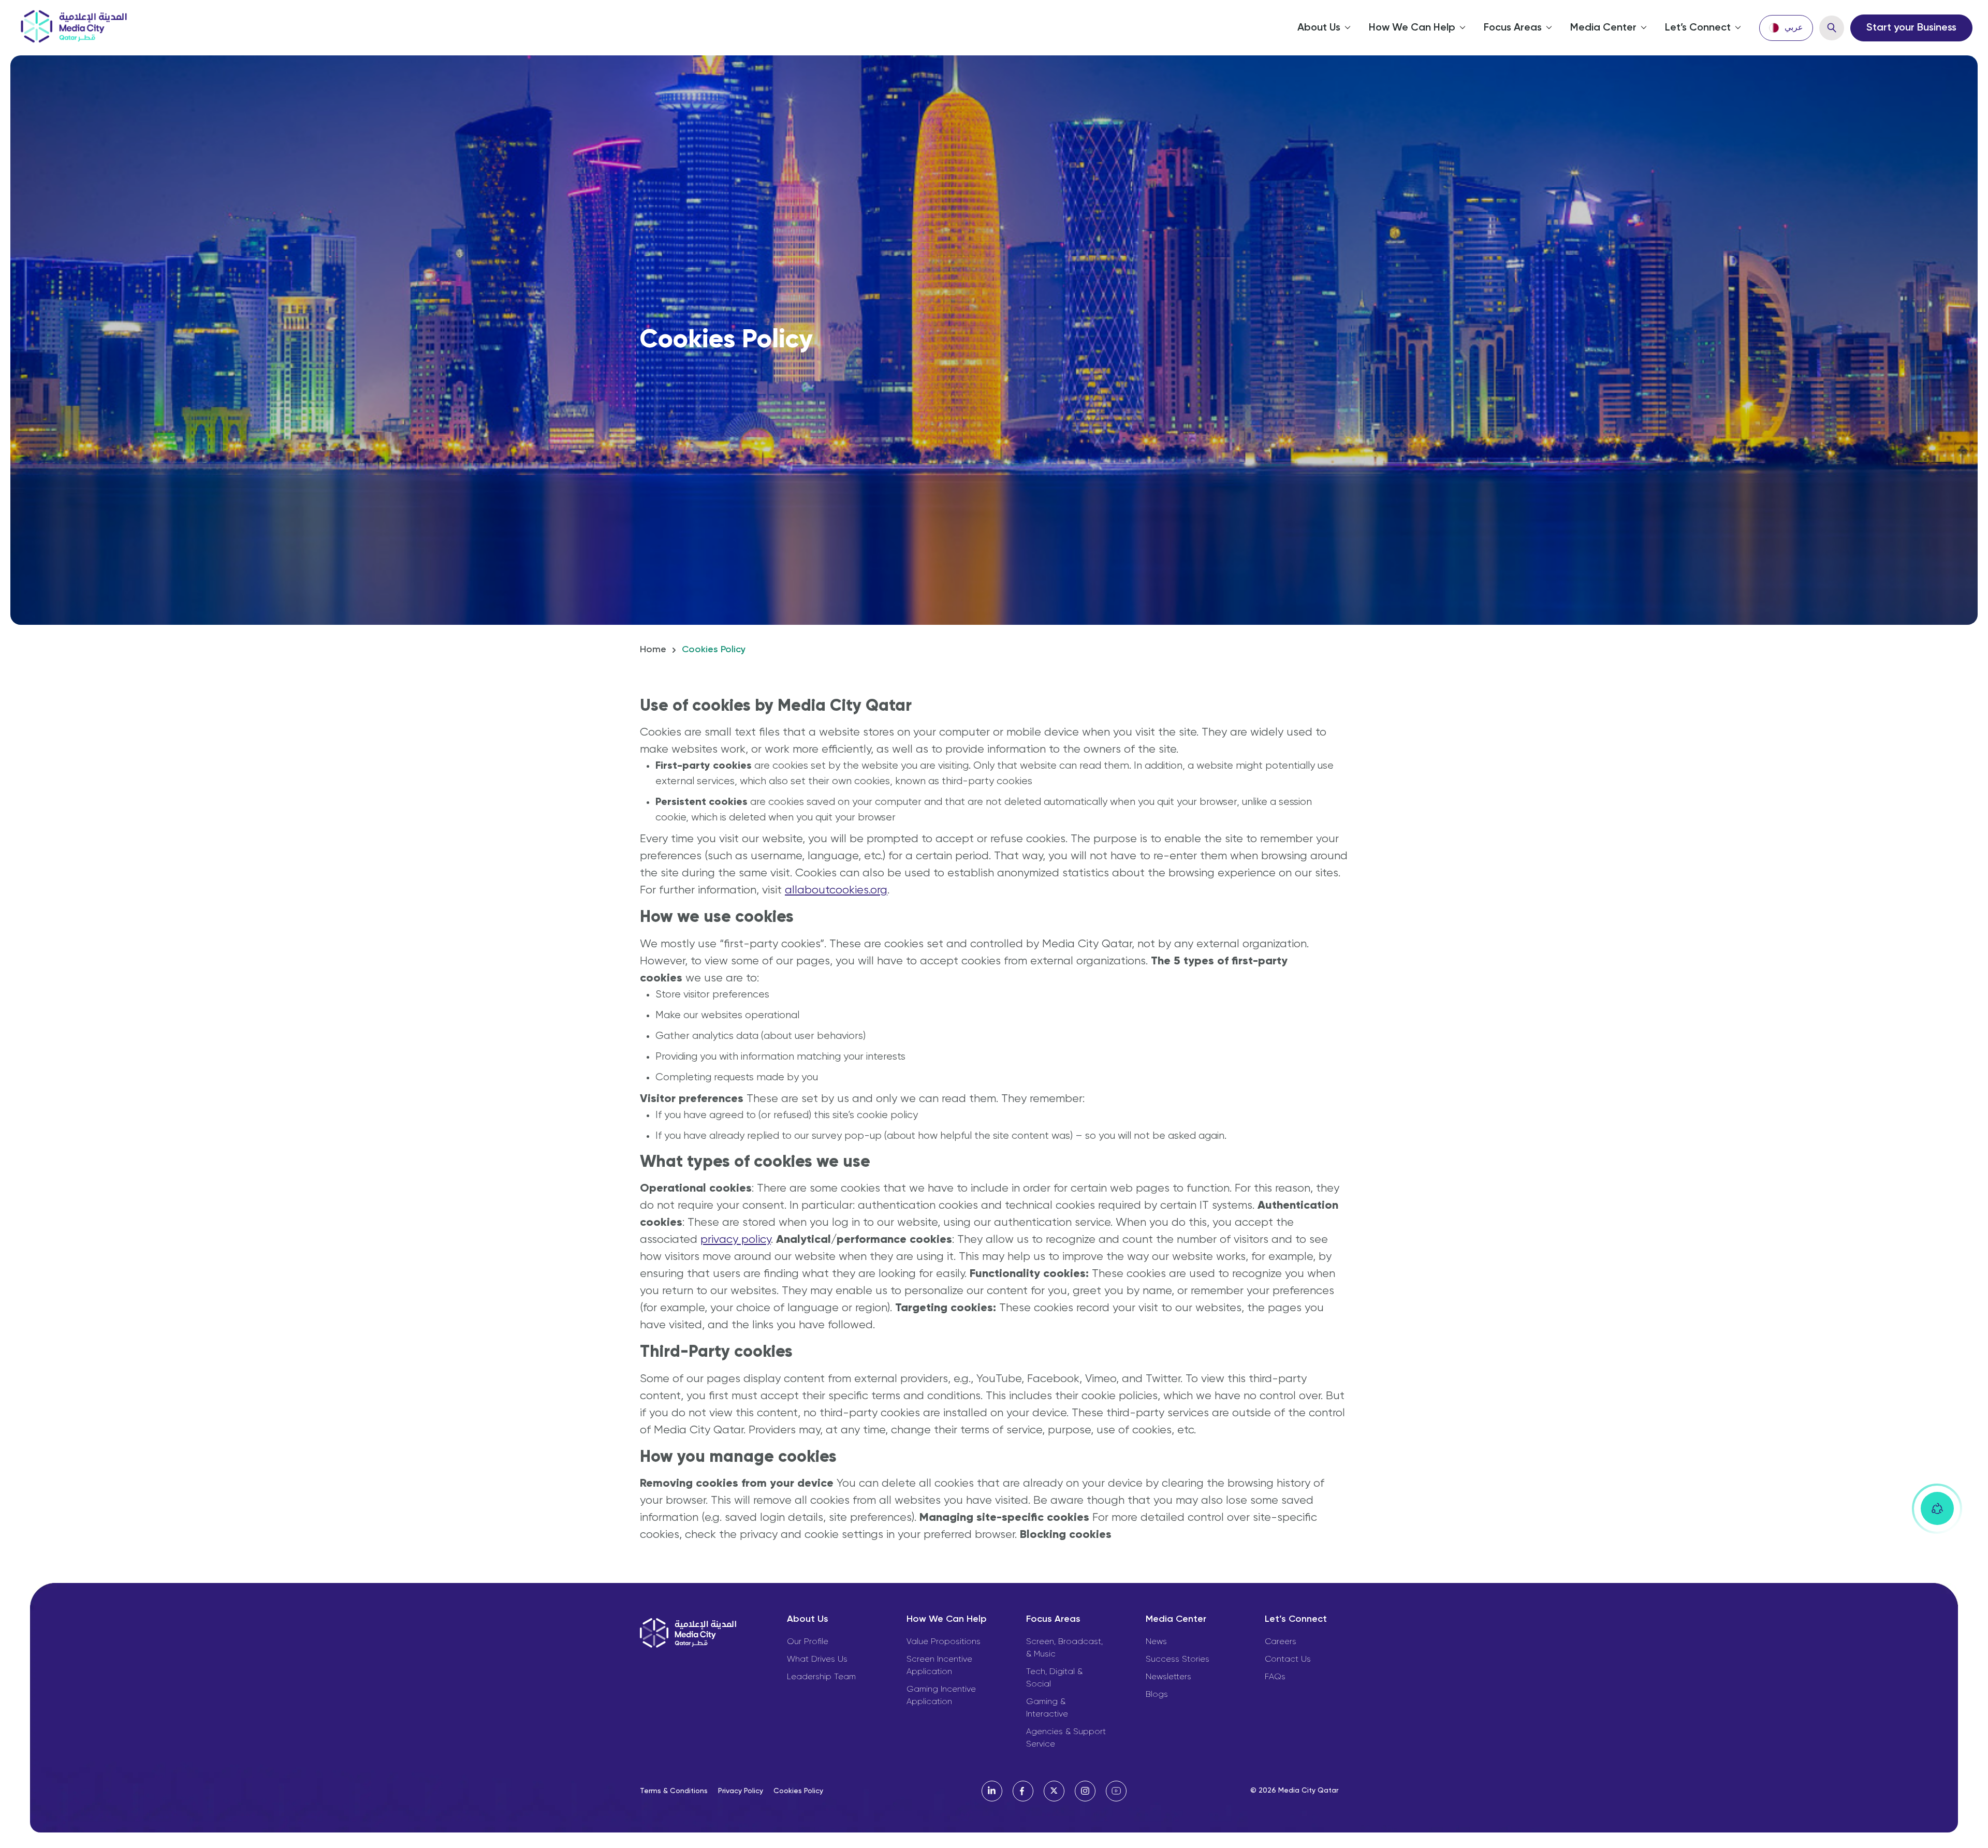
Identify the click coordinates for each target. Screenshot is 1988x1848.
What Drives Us (817, 1660)
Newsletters (1168, 1677)
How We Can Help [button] (1412, 28)
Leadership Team (821, 1677)
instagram (1085, 1791)
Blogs (1157, 1695)
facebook (1023, 1791)
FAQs (1275, 1677)
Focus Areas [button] (1513, 28)
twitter (1054, 1791)
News (1156, 1642)
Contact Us (1288, 1660)
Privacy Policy (741, 1791)
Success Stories (1178, 1660)
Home (653, 650)
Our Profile (808, 1642)
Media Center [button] (1603, 28)
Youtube (1116, 1791)
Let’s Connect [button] (1698, 28)
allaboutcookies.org (836, 890)
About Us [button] (1319, 28)
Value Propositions (944, 1642)
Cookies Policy (798, 1791)
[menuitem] (1786, 28)
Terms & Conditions (674, 1791)
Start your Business (1911, 28)
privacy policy (736, 1240)
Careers (1281, 1642)
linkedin (992, 1791)
